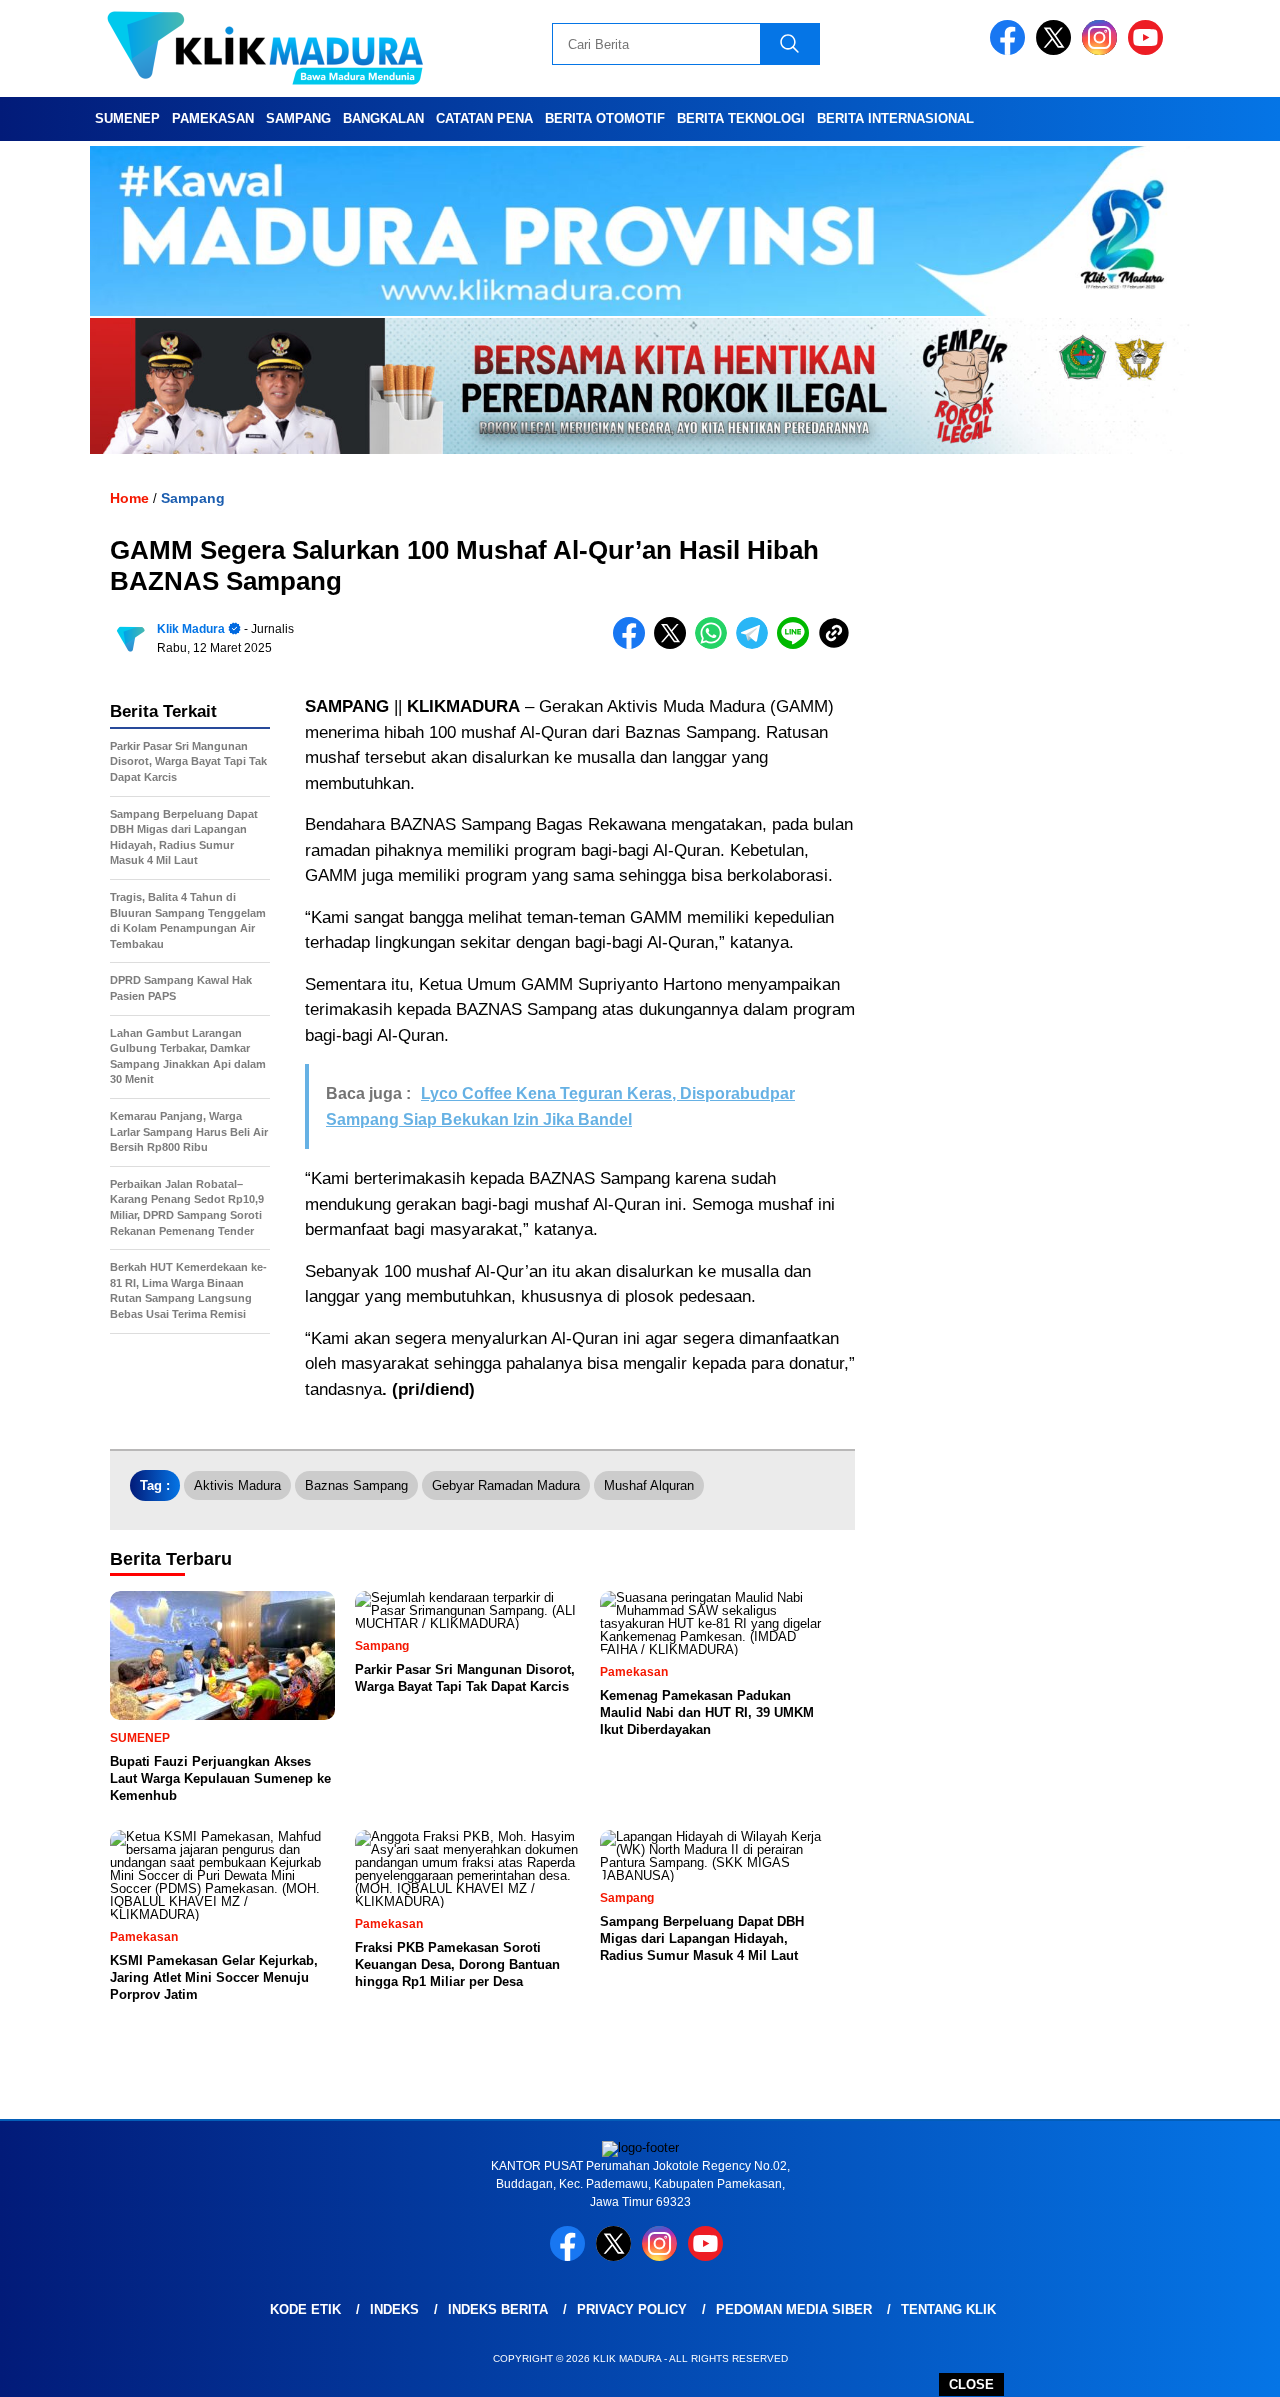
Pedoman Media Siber (794, 2309)
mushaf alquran (649, 1485)
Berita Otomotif (605, 118)
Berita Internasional (895, 118)
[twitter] (1057, 50)
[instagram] (1103, 50)
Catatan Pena (484, 118)
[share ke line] (797, 644)
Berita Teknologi (741, 118)
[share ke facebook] (633, 644)
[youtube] (1149, 50)
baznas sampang (356, 1485)
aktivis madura (237, 1485)
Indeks (394, 2309)
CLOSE (971, 2384)
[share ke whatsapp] (715, 644)
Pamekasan (213, 118)
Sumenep (127, 118)
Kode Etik (305, 2309)
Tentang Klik (948, 2309)
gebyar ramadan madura (506, 1485)
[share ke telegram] (756, 644)
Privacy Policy (632, 2309)
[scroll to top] (1225, 2366)
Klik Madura (191, 629)
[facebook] (1011, 50)
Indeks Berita (498, 2309)
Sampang (298, 118)
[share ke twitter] (674, 644)
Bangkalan (383, 118)
